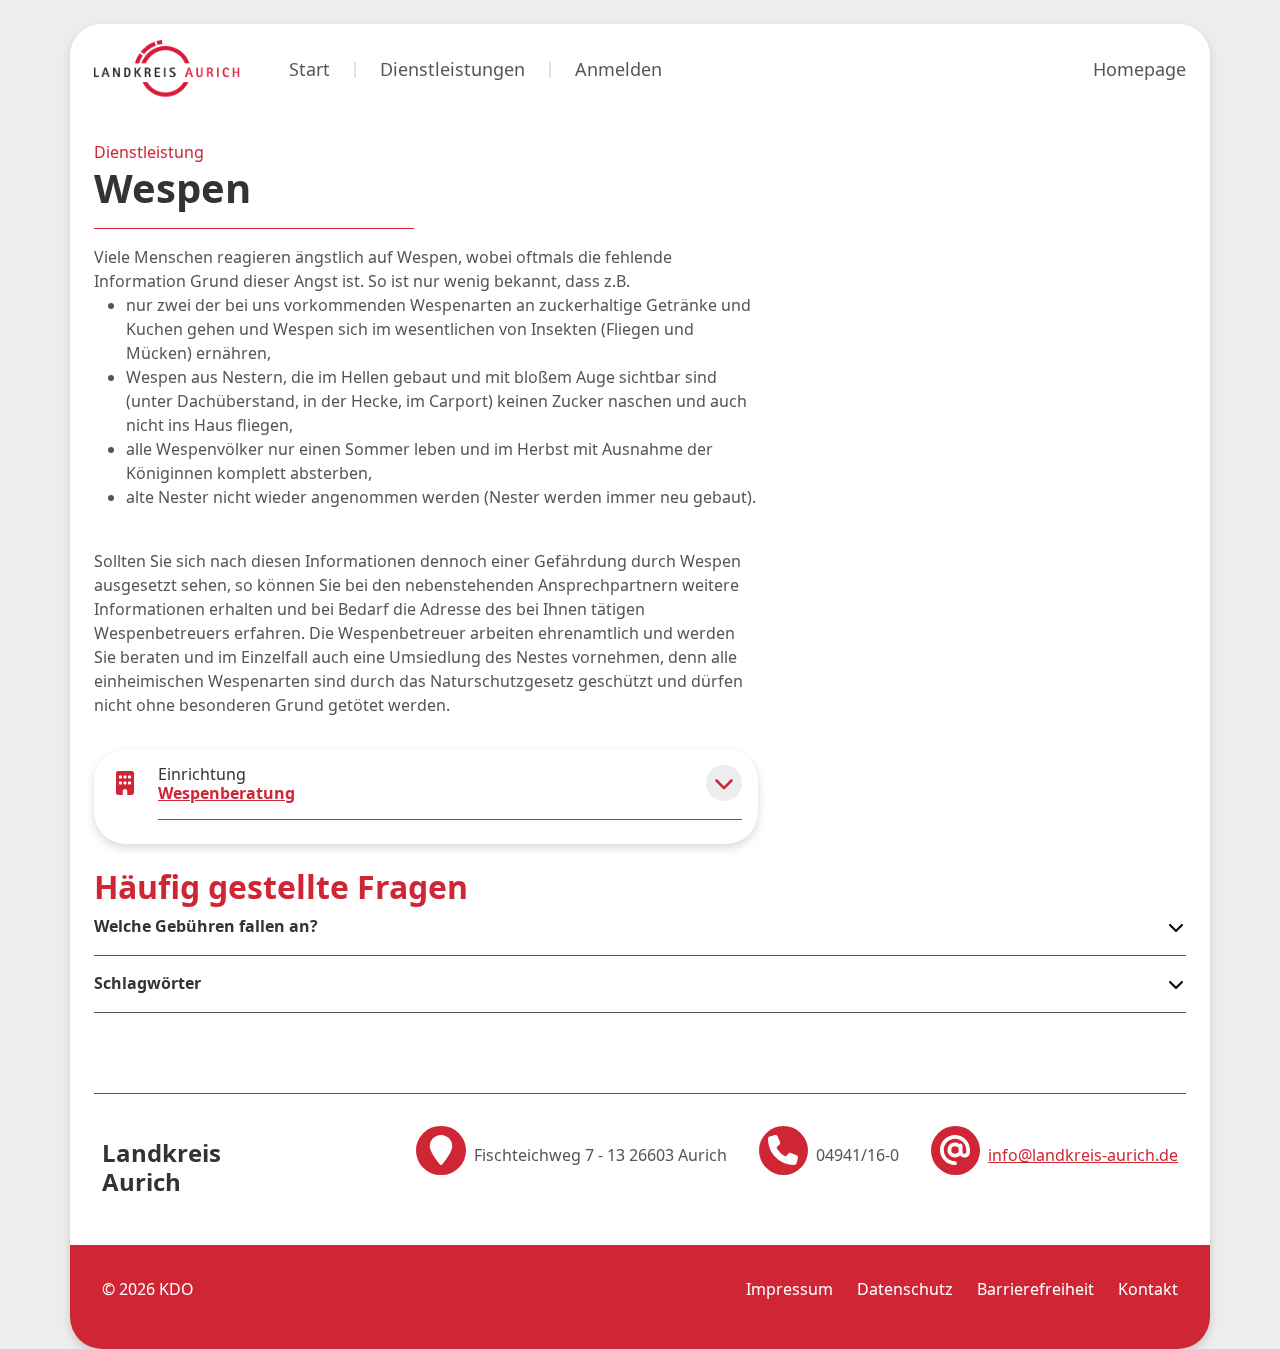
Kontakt (1148, 1289)
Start (309, 69)
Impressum (789, 1289)
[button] (724, 783)
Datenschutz (905, 1289)
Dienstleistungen (452, 69)
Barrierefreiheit (1035, 1289)
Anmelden (618, 69)
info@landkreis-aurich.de (1083, 1155)
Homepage (1139, 69)
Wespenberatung (226, 793)
